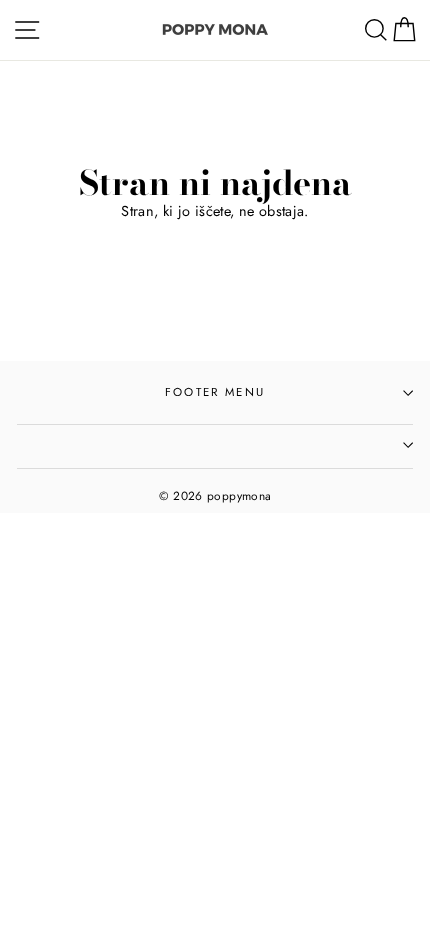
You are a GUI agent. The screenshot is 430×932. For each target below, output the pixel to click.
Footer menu (215, 392)
